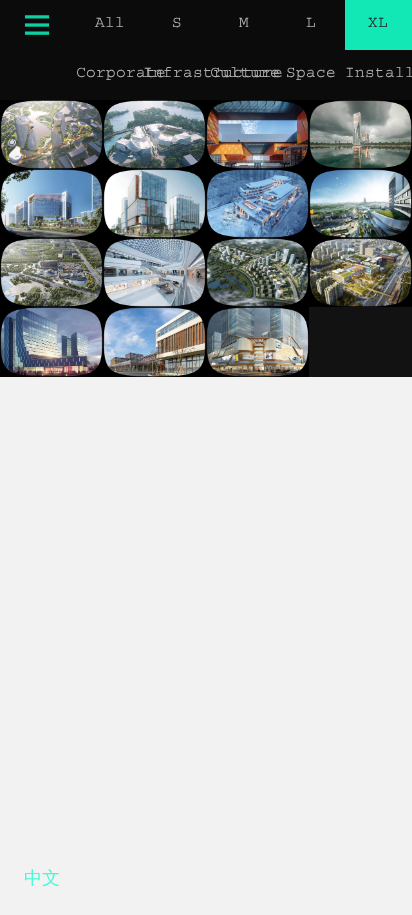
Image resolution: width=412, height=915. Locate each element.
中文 (42, 882)
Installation (378, 75)
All (110, 25)
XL (378, 25)
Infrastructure (176, 75)
